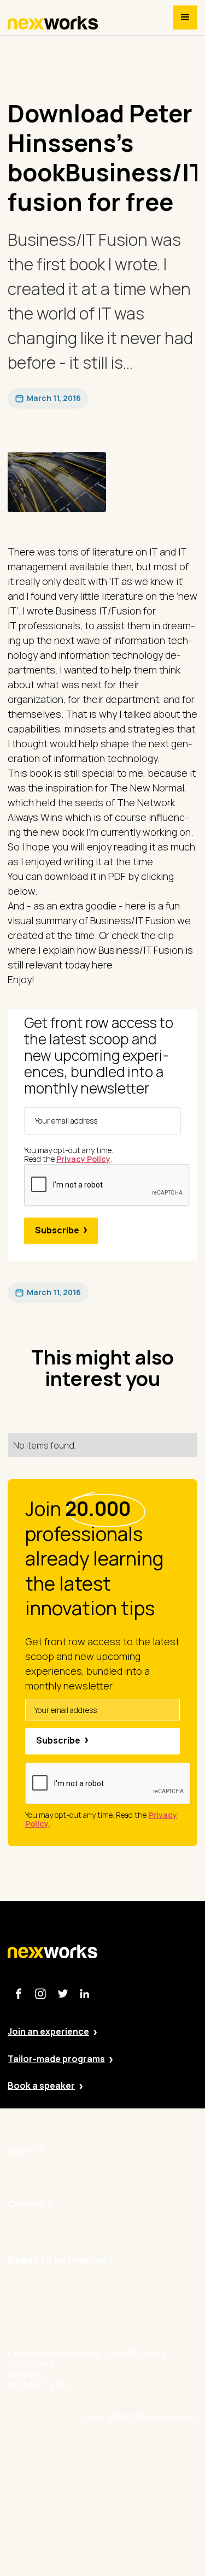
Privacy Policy (136, 2480)
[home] (53, 23)
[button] (185, 17)
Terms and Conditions (153, 2540)
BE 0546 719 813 (141, 2570)
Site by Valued (137, 2450)
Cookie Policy (136, 2510)
